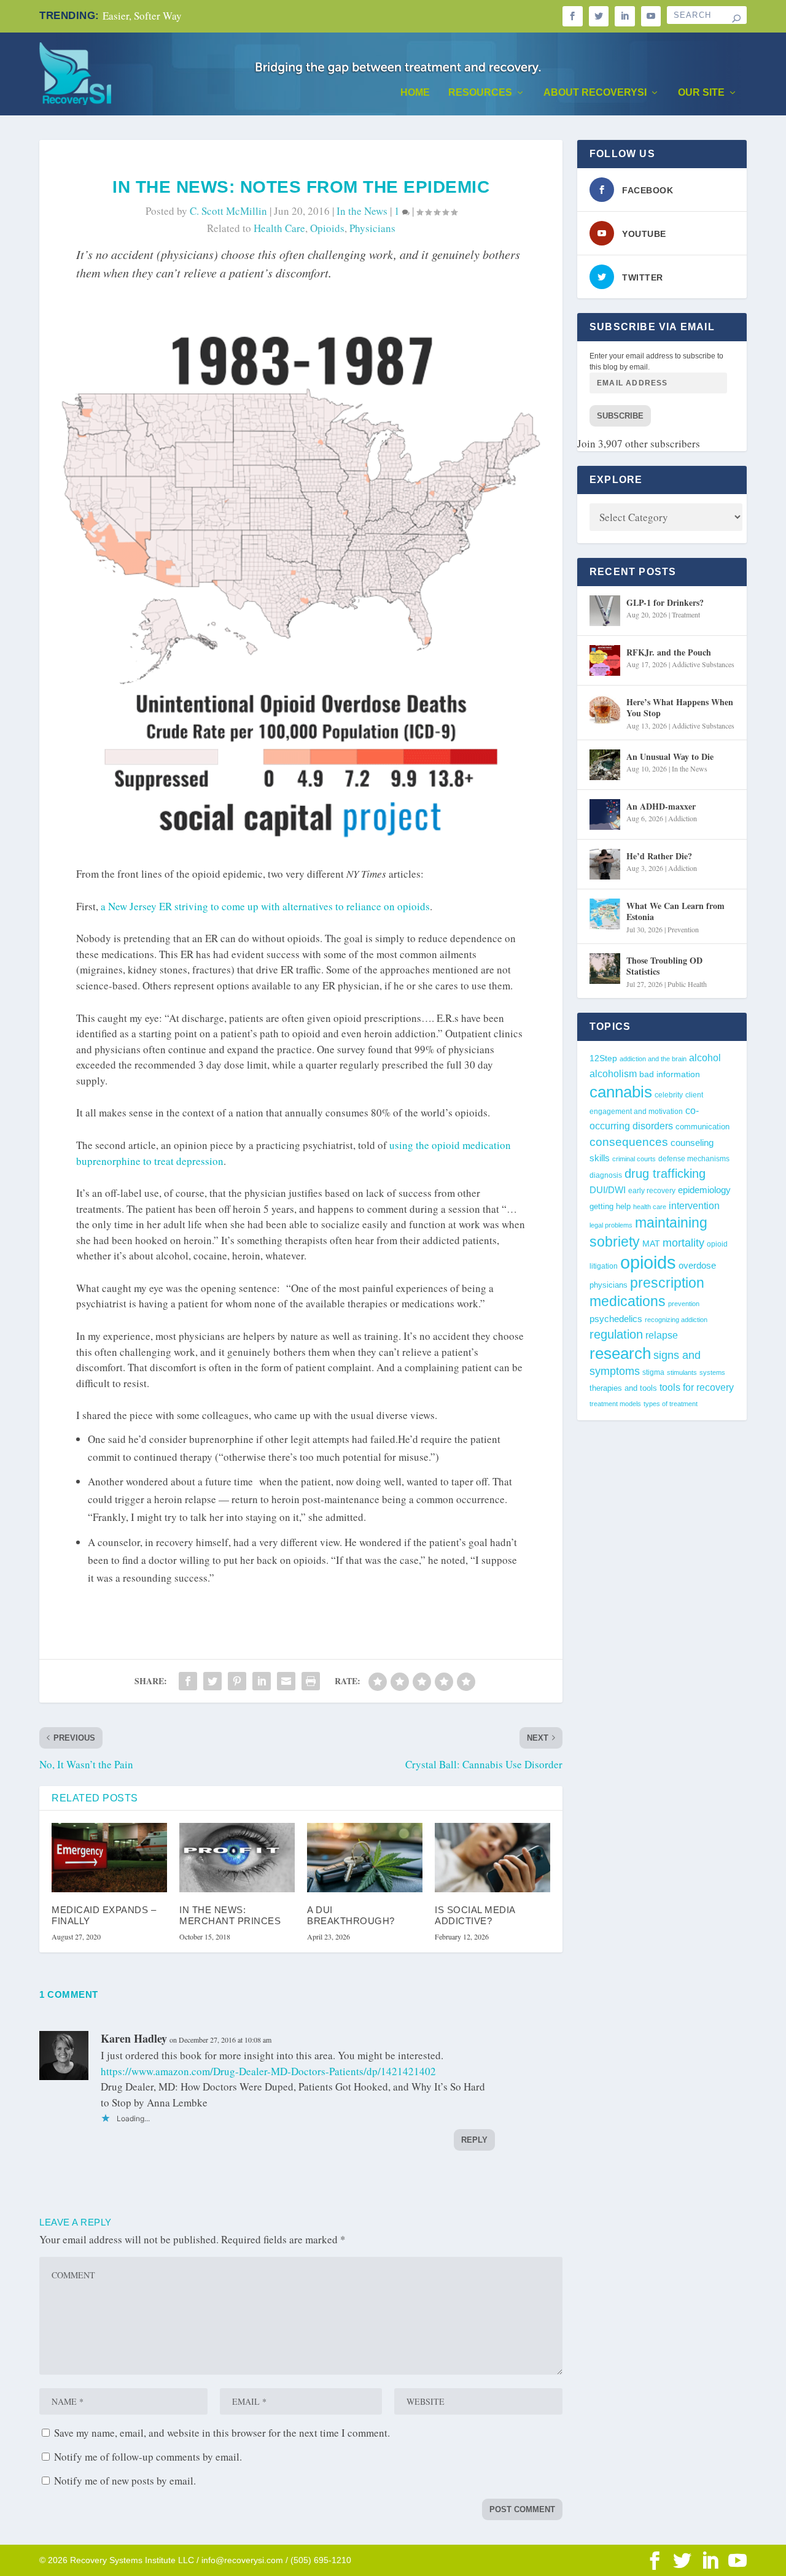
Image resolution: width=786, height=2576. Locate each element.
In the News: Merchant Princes (230, 1915)
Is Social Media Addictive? (475, 1915)
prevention (684, 1304)
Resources (480, 93)
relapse (662, 1335)
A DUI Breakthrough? (351, 1915)
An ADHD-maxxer (661, 806)
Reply (474, 2140)
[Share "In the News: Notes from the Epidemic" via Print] (311, 1681)
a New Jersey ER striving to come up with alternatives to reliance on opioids (265, 906)
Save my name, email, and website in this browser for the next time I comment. (222, 2433)
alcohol (705, 1058)
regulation (616, 1334)
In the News (362, 211)
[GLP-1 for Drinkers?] (605, 611)
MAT (651, 1244)
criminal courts (634, 1159)
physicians (372, 228)
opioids (327, 228)
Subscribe (620, 416)
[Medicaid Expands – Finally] (109, 1858)
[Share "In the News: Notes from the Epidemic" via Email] (286, 1681)
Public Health (687, 984)
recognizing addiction (676, 1320)
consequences (629, 1142)
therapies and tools (623, 1388)
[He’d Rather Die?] (605, 864)
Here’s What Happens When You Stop (680, 707)
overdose (697, 1265)
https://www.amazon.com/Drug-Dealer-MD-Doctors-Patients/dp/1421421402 (268, 2071)
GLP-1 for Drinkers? (665, 602)
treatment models (615, 1404)
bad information (670, 1074)
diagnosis (606, 1175)
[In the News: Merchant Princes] (237, 1858)
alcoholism (613, 1073)
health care (279, 228)
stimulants (682, 1372)
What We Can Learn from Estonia (675, 911)
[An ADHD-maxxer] (605, 814)
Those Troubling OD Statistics (664, 966)
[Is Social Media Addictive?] (492, 1858)
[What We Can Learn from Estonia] (605, 914)
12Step (603, 1058)
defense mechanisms (694, 1159)
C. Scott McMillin (228, 211)
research (620, 1353)
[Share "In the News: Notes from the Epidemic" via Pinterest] (237, 1681)
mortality (683, 1243)
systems (712, 1372)
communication (702, 1127)
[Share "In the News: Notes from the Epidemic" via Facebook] (188, 1681)
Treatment (686, 614)
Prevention (683, 929)
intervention (694, 1206)
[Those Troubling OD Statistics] (605, 969)
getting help (610, 1207)
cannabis (621, 1092)
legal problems (611, 1225)
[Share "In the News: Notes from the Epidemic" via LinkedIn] (262, 1681)
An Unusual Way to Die (670, 756)
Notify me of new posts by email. (125, 2481)
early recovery (652, 1191)
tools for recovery (697, 1387)
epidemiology (704, 1190)
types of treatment (671, 1404)
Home (415, 93)
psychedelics (616, 1319)
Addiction (683, 818)
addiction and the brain (653, 1059)
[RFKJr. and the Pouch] (605, 660)
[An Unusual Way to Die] (605, 765)
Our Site (701, 93)
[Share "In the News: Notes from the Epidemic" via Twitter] (212, 1681)
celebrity (669, 1095)
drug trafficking (665, 1174)
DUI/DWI (608, 1190)
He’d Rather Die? (659, 856)
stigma (653, 1372)
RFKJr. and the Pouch (669, 652)
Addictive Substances (703, 664)
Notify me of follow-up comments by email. (148, 2457)
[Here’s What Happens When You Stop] (605, 710)
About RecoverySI (595, 93)
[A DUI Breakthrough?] (365, 1858)
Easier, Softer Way (142, 16)
